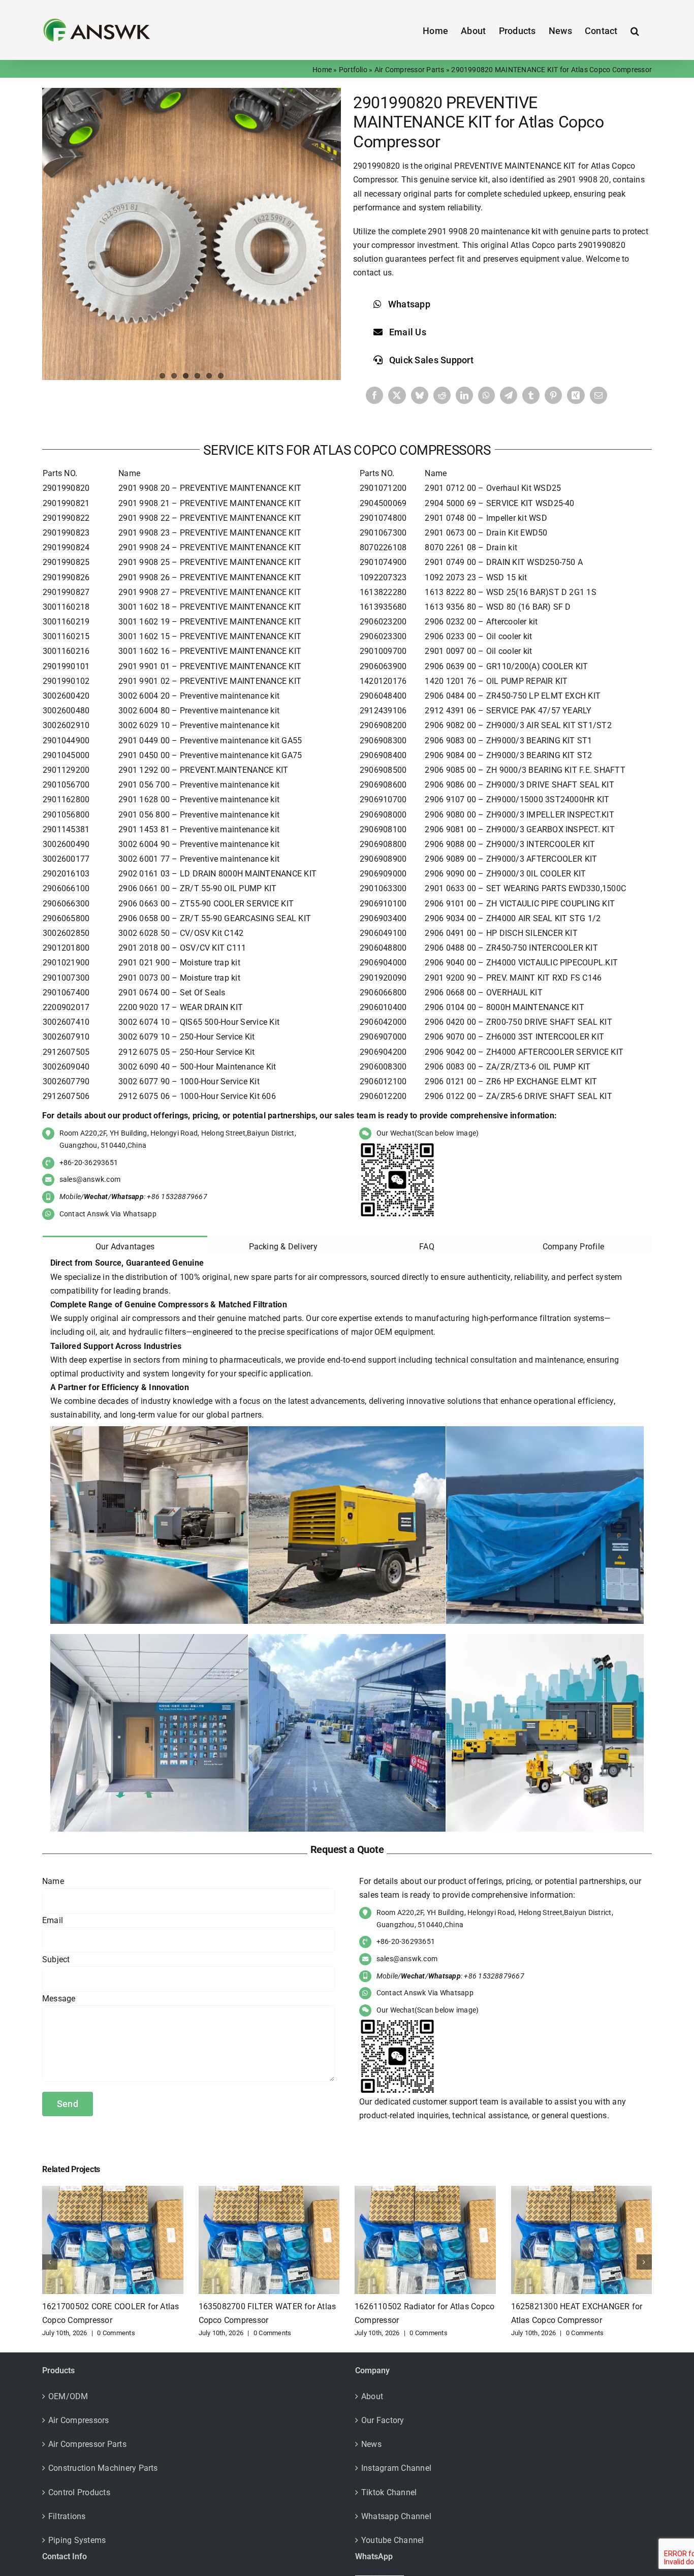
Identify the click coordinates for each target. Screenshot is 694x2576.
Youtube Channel (393, 2540)
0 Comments (116, 2333)
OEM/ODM (68, 2396)
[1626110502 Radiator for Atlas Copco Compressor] (269, 2191)
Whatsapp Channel (396, 2516)
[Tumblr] (531, 395)
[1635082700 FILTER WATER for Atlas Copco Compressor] (113, 2191)
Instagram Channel (396, 2468)
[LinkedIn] (464, 395)
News (371, 2444)
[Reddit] (442, 395)
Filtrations (67, 2516)
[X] (397, 395)
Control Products (79, 2492)
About (372, 2396)
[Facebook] (374, 395)
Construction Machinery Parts (103, 2468)
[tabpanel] (347, 1546)
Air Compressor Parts (409, 70)
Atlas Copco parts (543, 245)
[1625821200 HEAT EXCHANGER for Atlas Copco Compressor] (582, 2191)
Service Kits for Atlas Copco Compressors (347, 450)
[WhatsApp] (486, 395)
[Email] (598, 395)
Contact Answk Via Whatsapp (108, 1214)
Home (322, 70)
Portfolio (353, 70)
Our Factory (383, 2420)
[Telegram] (509, 395)
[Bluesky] (420, 395)
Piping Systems (77, 2540)
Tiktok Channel (389, 2492)
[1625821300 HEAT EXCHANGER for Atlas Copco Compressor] (425, 2191)
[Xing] (576, 395)
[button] (635, 30)
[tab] (125, 1245)
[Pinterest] (553, 395)
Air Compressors (79, 2420)
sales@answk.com (90, 1179)
